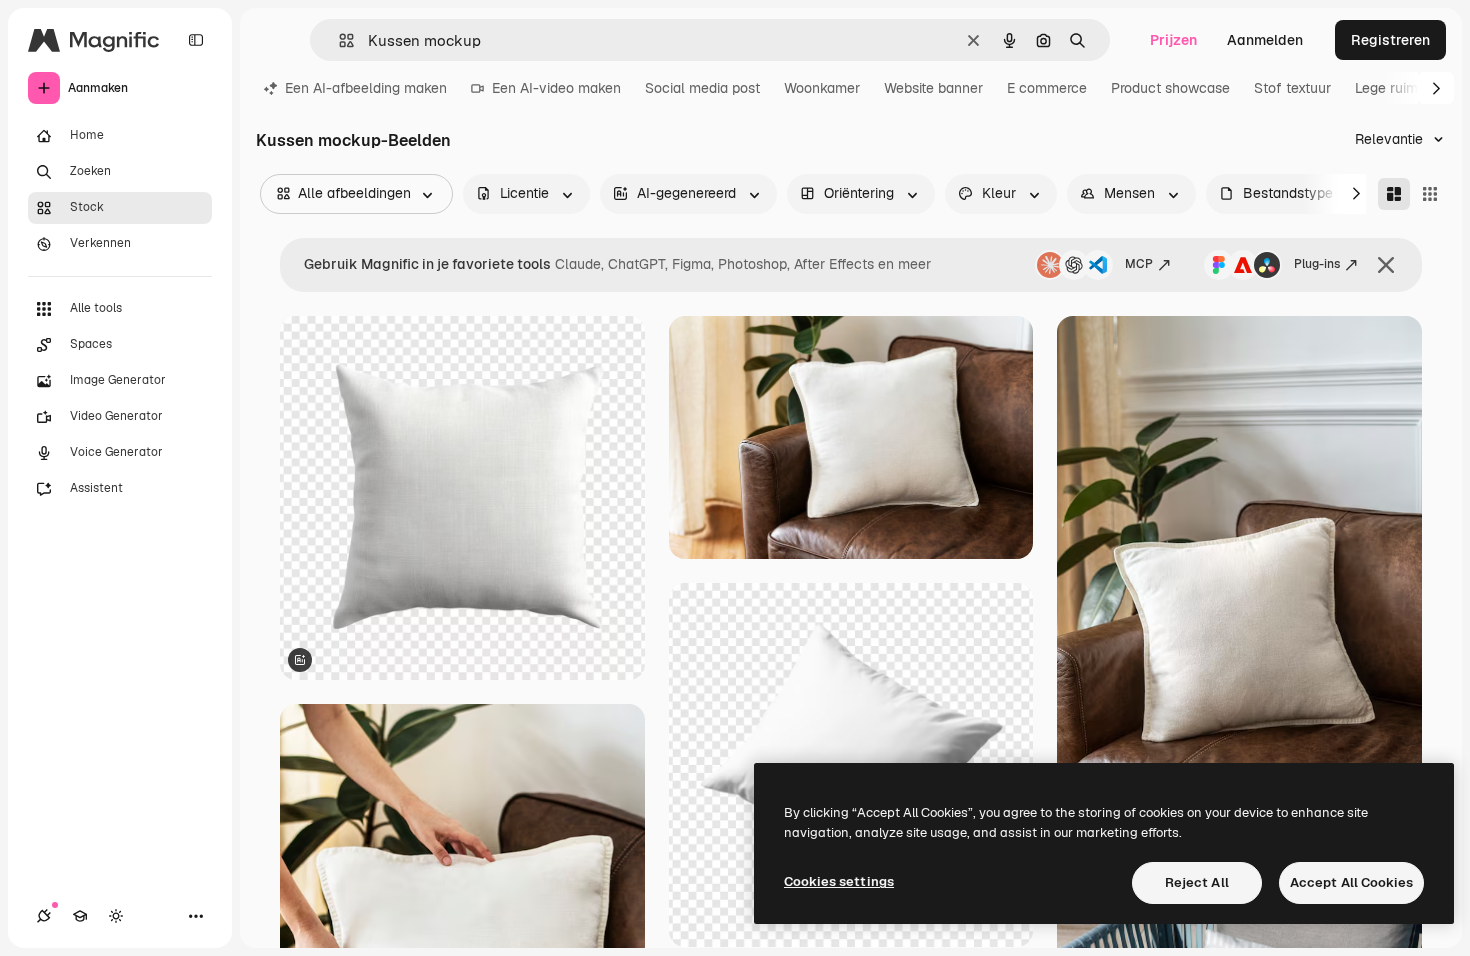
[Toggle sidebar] (196, 40)
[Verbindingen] (44, 916)
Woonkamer (822, 88)
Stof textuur (1292, 88)
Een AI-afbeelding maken (366, 88)
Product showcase (1170, 88)
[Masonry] (1394, 194)
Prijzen (1173, 40)
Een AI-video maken (556, 88)
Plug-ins (1317, 264)
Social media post (702, 88)
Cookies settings (839, 881)
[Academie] (80, 916)
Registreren (1390, 40)
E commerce (1047, 88)
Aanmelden (1265, 40)
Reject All (1197, 882)
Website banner (933, 88)
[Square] (1430, 194)
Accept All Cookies (1351, 882)
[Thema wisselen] (116, 916)
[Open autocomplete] (338, 40)
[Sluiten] (1386, 265)
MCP (1139, 264)
